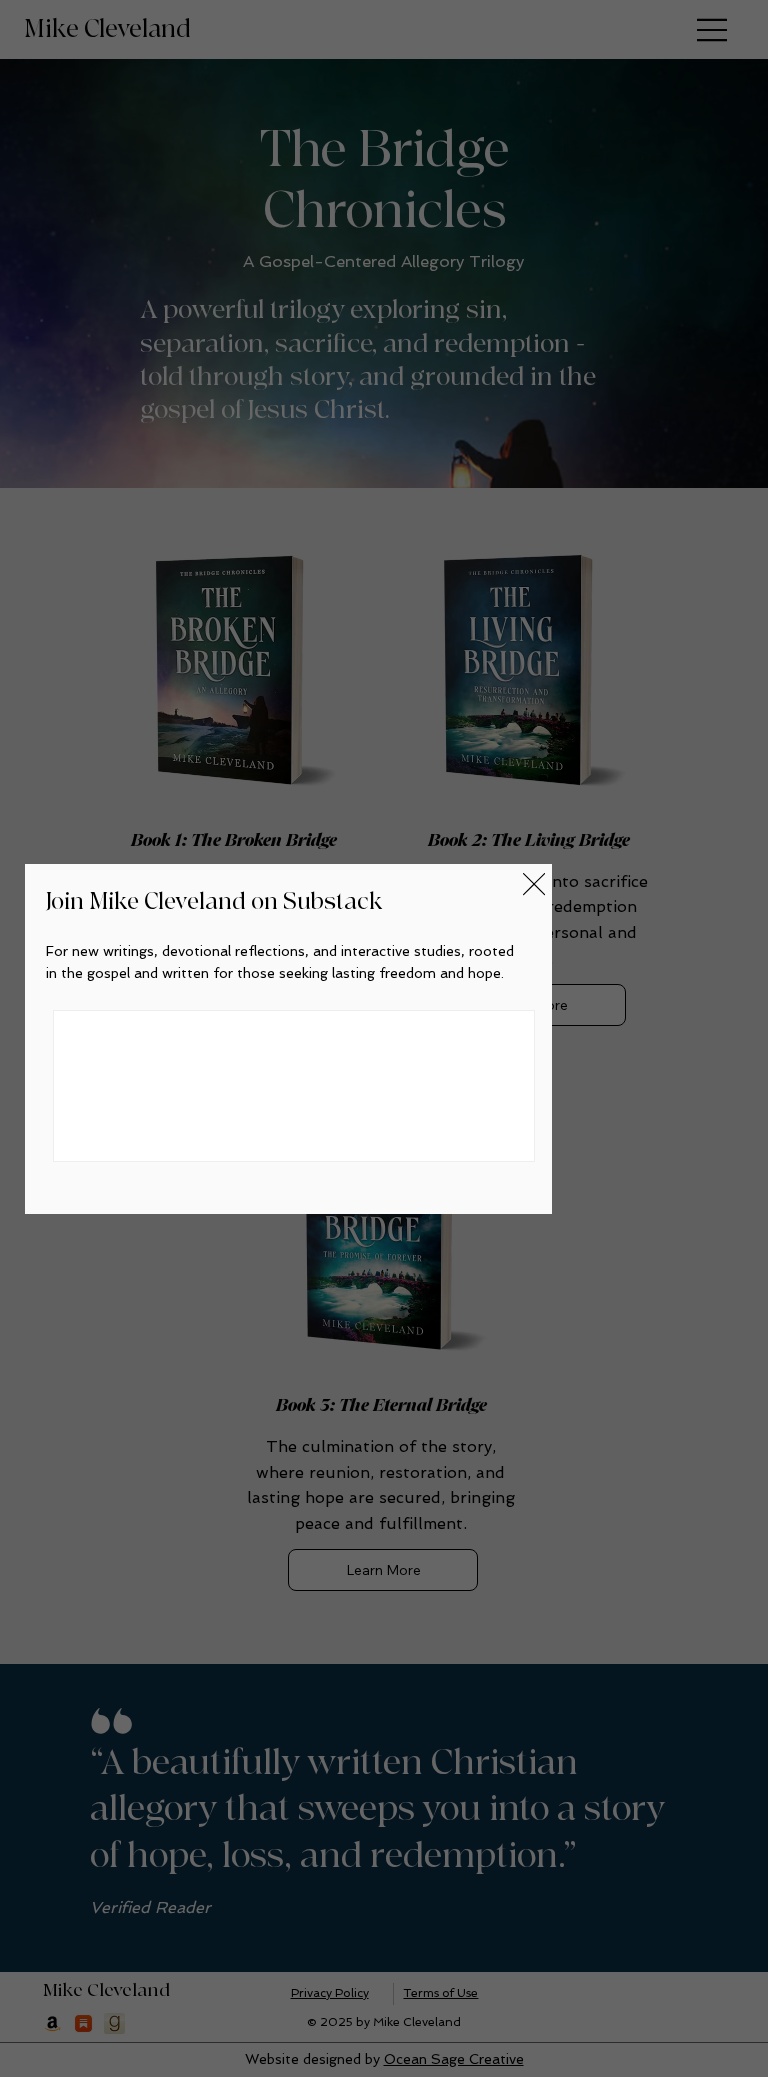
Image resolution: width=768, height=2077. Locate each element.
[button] (534, 885)
